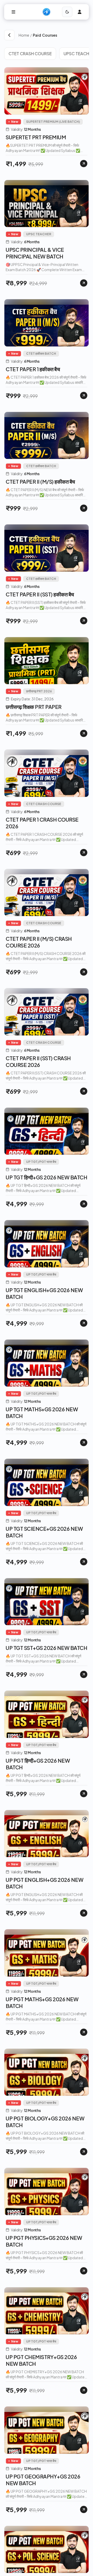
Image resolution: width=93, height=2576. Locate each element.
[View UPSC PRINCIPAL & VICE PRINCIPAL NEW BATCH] (84, 283)
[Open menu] (13, 12)
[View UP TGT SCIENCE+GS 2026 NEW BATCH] (84, 1562)
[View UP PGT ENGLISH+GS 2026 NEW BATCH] (84, 1913)
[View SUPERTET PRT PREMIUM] (84, 164)
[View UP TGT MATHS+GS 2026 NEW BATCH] (84, 1443)
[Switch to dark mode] (67, 12)
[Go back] (9, 35)
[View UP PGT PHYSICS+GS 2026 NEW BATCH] (84, 2271)
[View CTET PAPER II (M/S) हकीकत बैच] (84, 508)
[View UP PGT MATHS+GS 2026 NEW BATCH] (84, 2032)
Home (24, 35)
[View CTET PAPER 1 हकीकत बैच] (84, 395)
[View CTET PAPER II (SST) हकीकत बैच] (84, 621)
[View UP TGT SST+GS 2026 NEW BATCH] (84, 1674)
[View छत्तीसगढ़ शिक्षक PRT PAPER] (84, 733)
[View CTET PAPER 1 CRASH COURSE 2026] (84, 853)
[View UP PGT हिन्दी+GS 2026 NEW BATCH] (84, 1794)
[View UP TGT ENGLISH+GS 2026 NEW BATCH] (84, 1323)
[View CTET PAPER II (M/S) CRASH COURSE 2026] (84, 972)
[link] (61, 35)
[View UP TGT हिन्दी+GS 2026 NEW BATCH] (84, 1204)
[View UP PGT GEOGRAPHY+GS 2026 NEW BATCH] (84, 2509)
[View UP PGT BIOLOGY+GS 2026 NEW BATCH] (84, 2152)
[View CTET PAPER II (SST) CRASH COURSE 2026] (84, 1091)
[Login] (80, 12)
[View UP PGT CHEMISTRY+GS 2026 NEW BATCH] (84, 2390)
